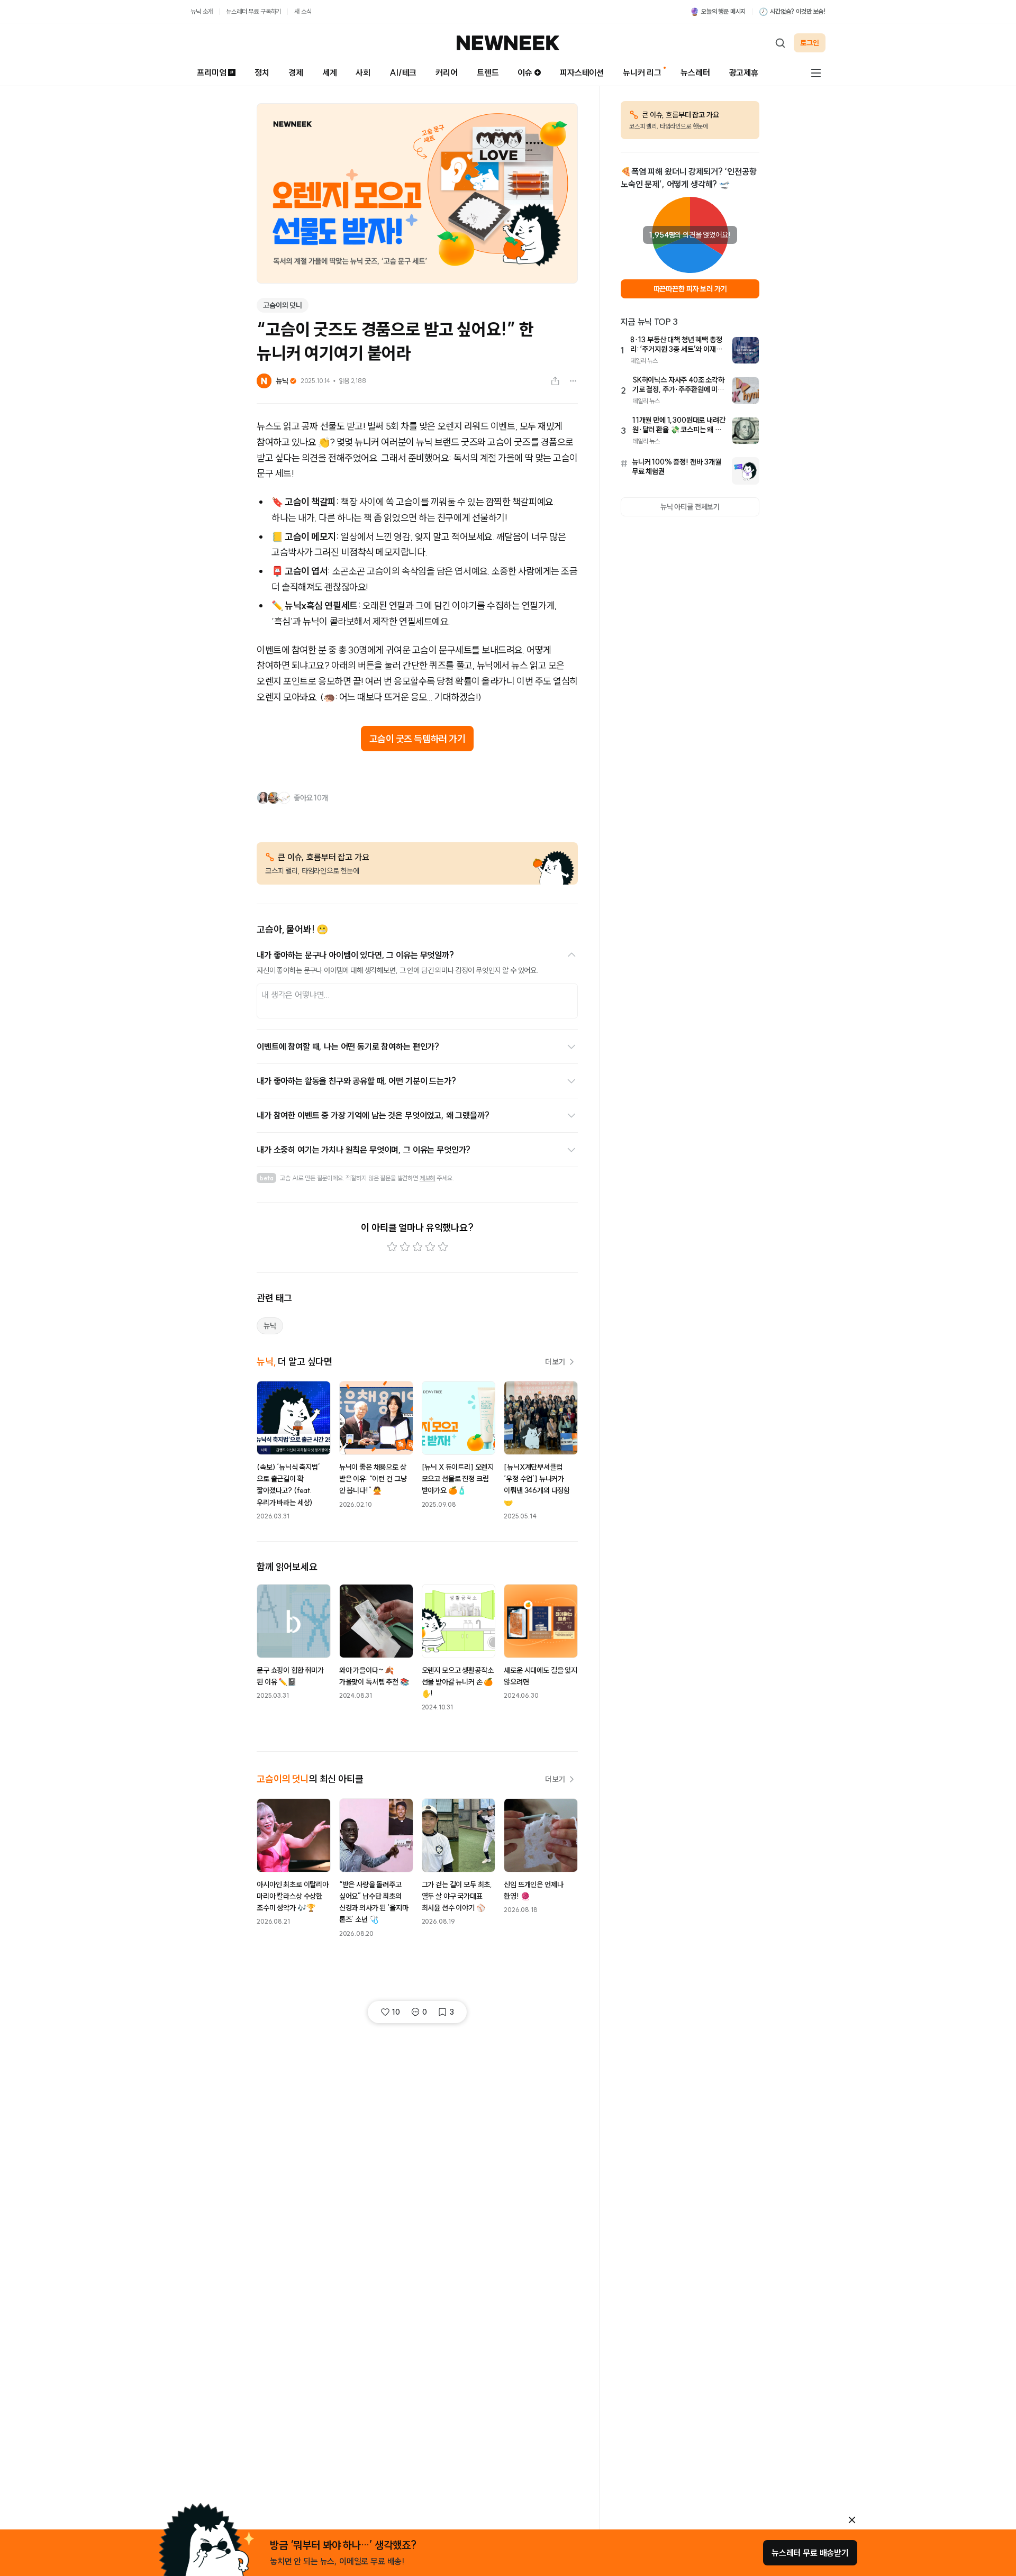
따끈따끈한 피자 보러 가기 (690, 289)
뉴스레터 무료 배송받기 (810, 2553)
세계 (330, 72)
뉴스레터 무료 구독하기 (253, 11)
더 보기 (555, 1362)
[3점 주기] (418, 1247)
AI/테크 (403, 72)
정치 (262, 72)
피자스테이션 (582, 72)
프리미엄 (211, 72)
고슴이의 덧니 (283, 305)
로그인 (810, 43)
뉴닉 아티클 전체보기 (690, 507)
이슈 (525, 72)
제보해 (428, 1178)
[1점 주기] (392, 1247)
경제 (296, 72)
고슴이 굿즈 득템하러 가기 (418, 739)
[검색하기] (780, 43)
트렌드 (488, 72)
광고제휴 (744, 72)
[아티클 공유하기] (555, 381)
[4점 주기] (430, 1247)
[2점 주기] (405, 1247)
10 (396, 2012)
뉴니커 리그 (642, 72)
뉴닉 (270, 1326)
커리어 (447, 72)
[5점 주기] (443, 1247)
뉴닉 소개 (202, 11)
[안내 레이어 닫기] (852, 2520)
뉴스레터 (695, 72)
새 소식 (303, 11)
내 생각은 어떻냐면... (296, 995)
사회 (363, 72)
